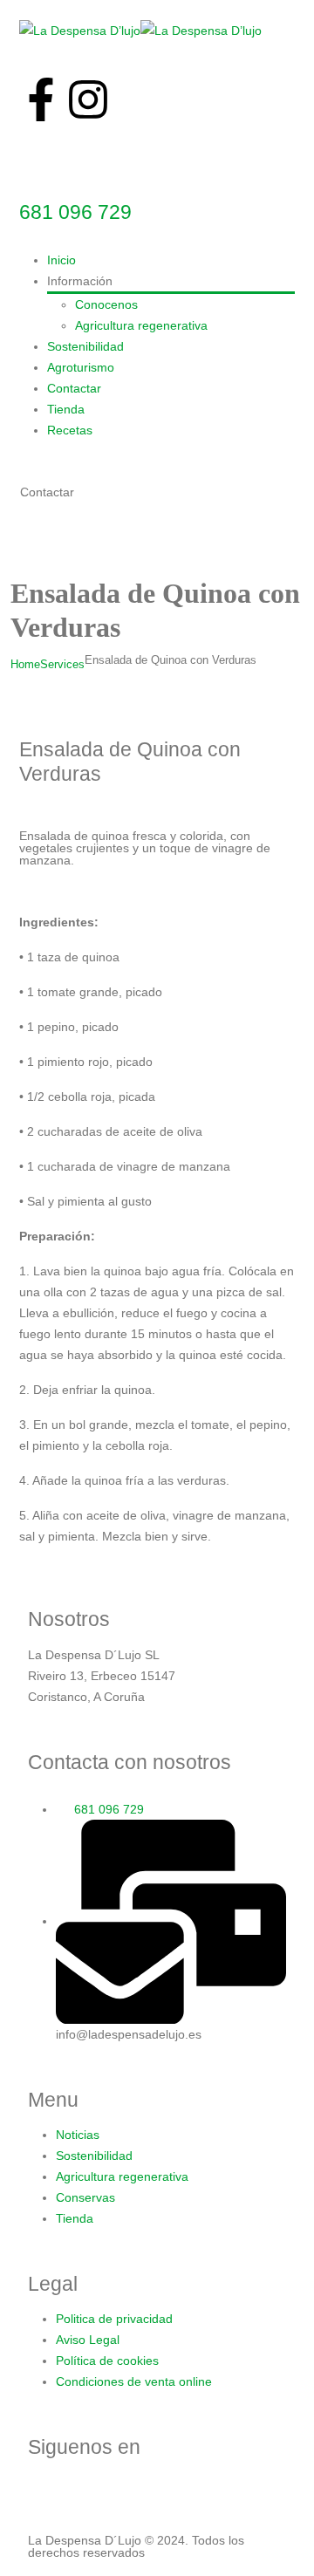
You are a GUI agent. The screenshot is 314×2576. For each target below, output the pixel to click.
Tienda (66, 409)
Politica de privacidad (114, 2319)
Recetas (70, 430)
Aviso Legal (88, 2340)
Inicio (61, 260)
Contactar (74, 388)
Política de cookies (107, 2361)
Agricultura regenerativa (141, 325)
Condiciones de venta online (134, 2381)
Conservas (85, 2197)
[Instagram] (88, 99)
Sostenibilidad (85, 346)
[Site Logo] (140, 30)
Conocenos (106, 304)
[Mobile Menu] (27, 540)
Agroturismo (81, 367)
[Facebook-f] (41, 99)
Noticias (78, 2135)
